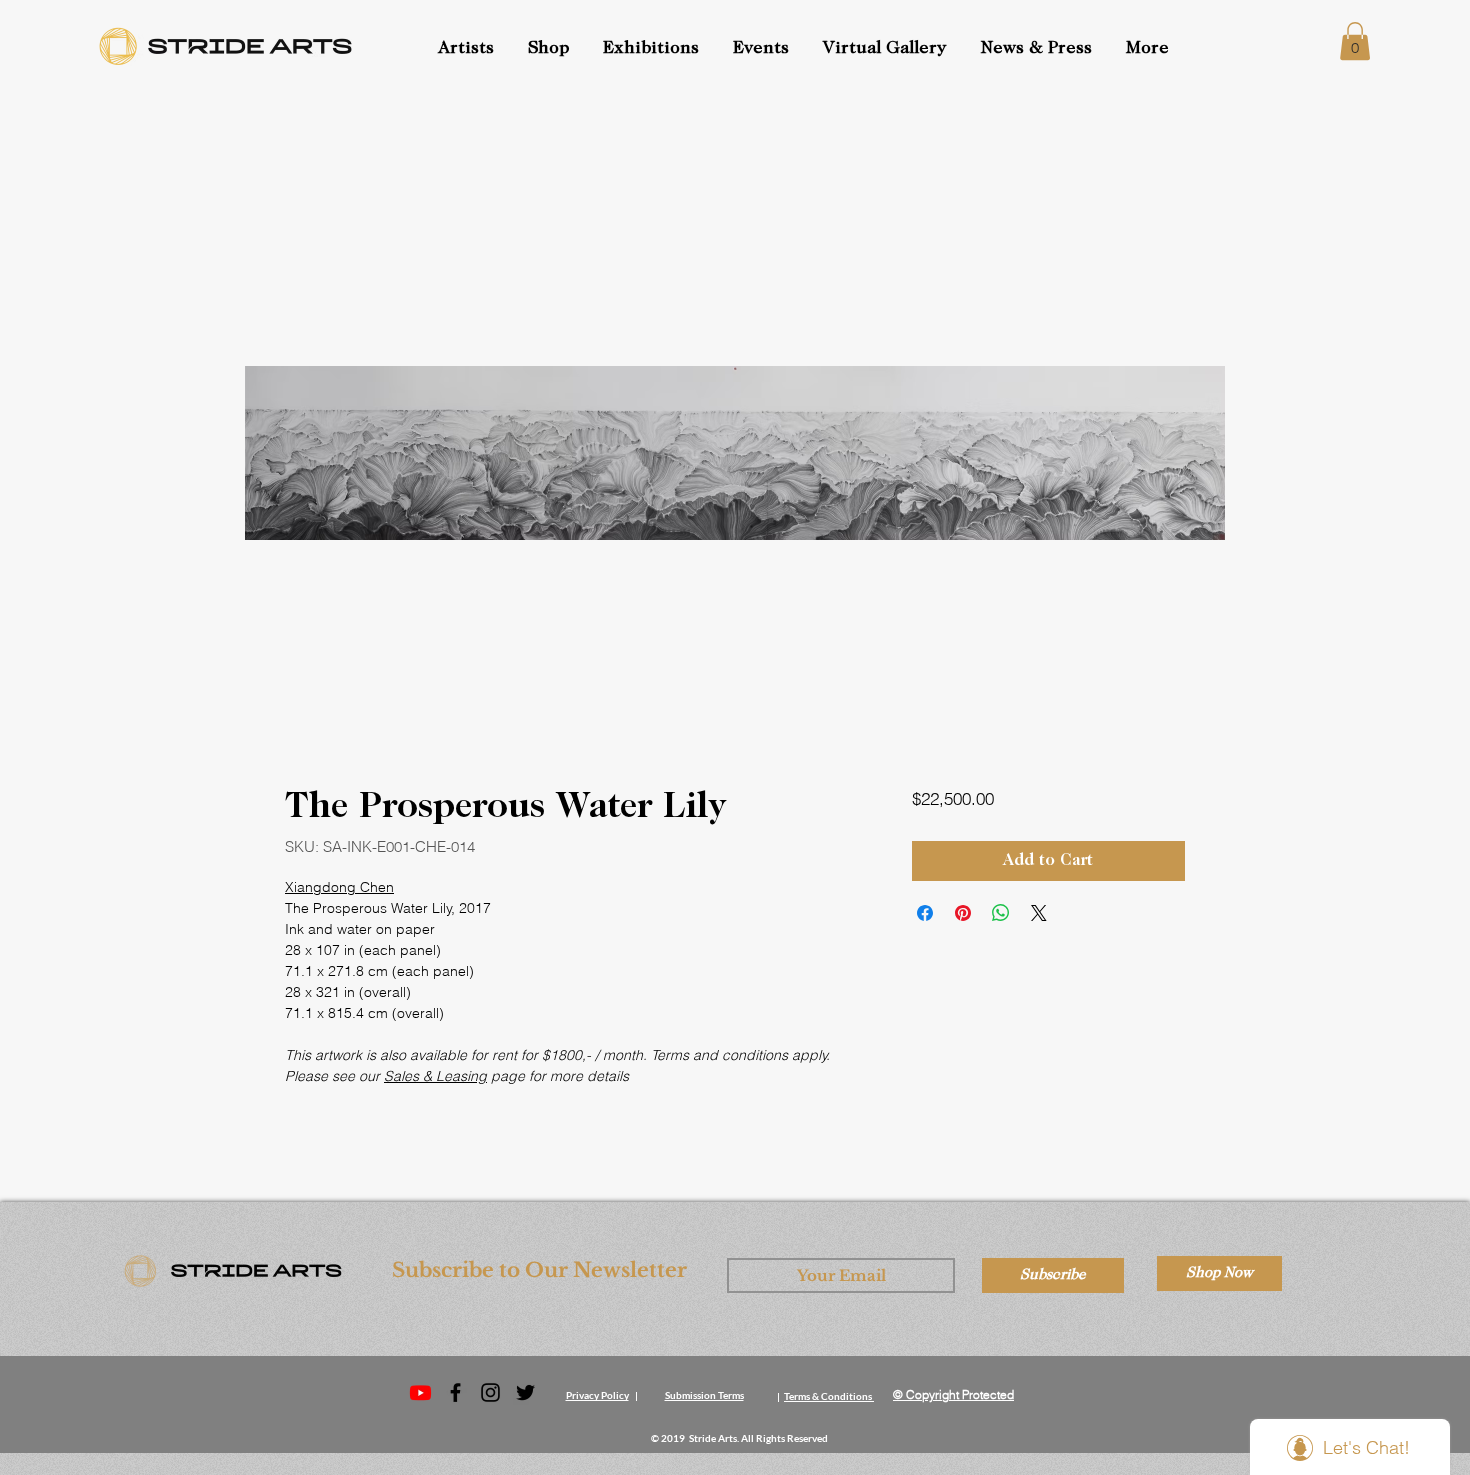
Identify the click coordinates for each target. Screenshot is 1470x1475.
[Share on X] (1039, 913)
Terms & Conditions (828, 1396)
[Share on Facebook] (925, 913)
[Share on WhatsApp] (1001, 913)
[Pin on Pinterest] (963, 913)
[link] (1355, 41)
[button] (763, 49)
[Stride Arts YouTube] (420, 1392)
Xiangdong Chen (339, 887)
